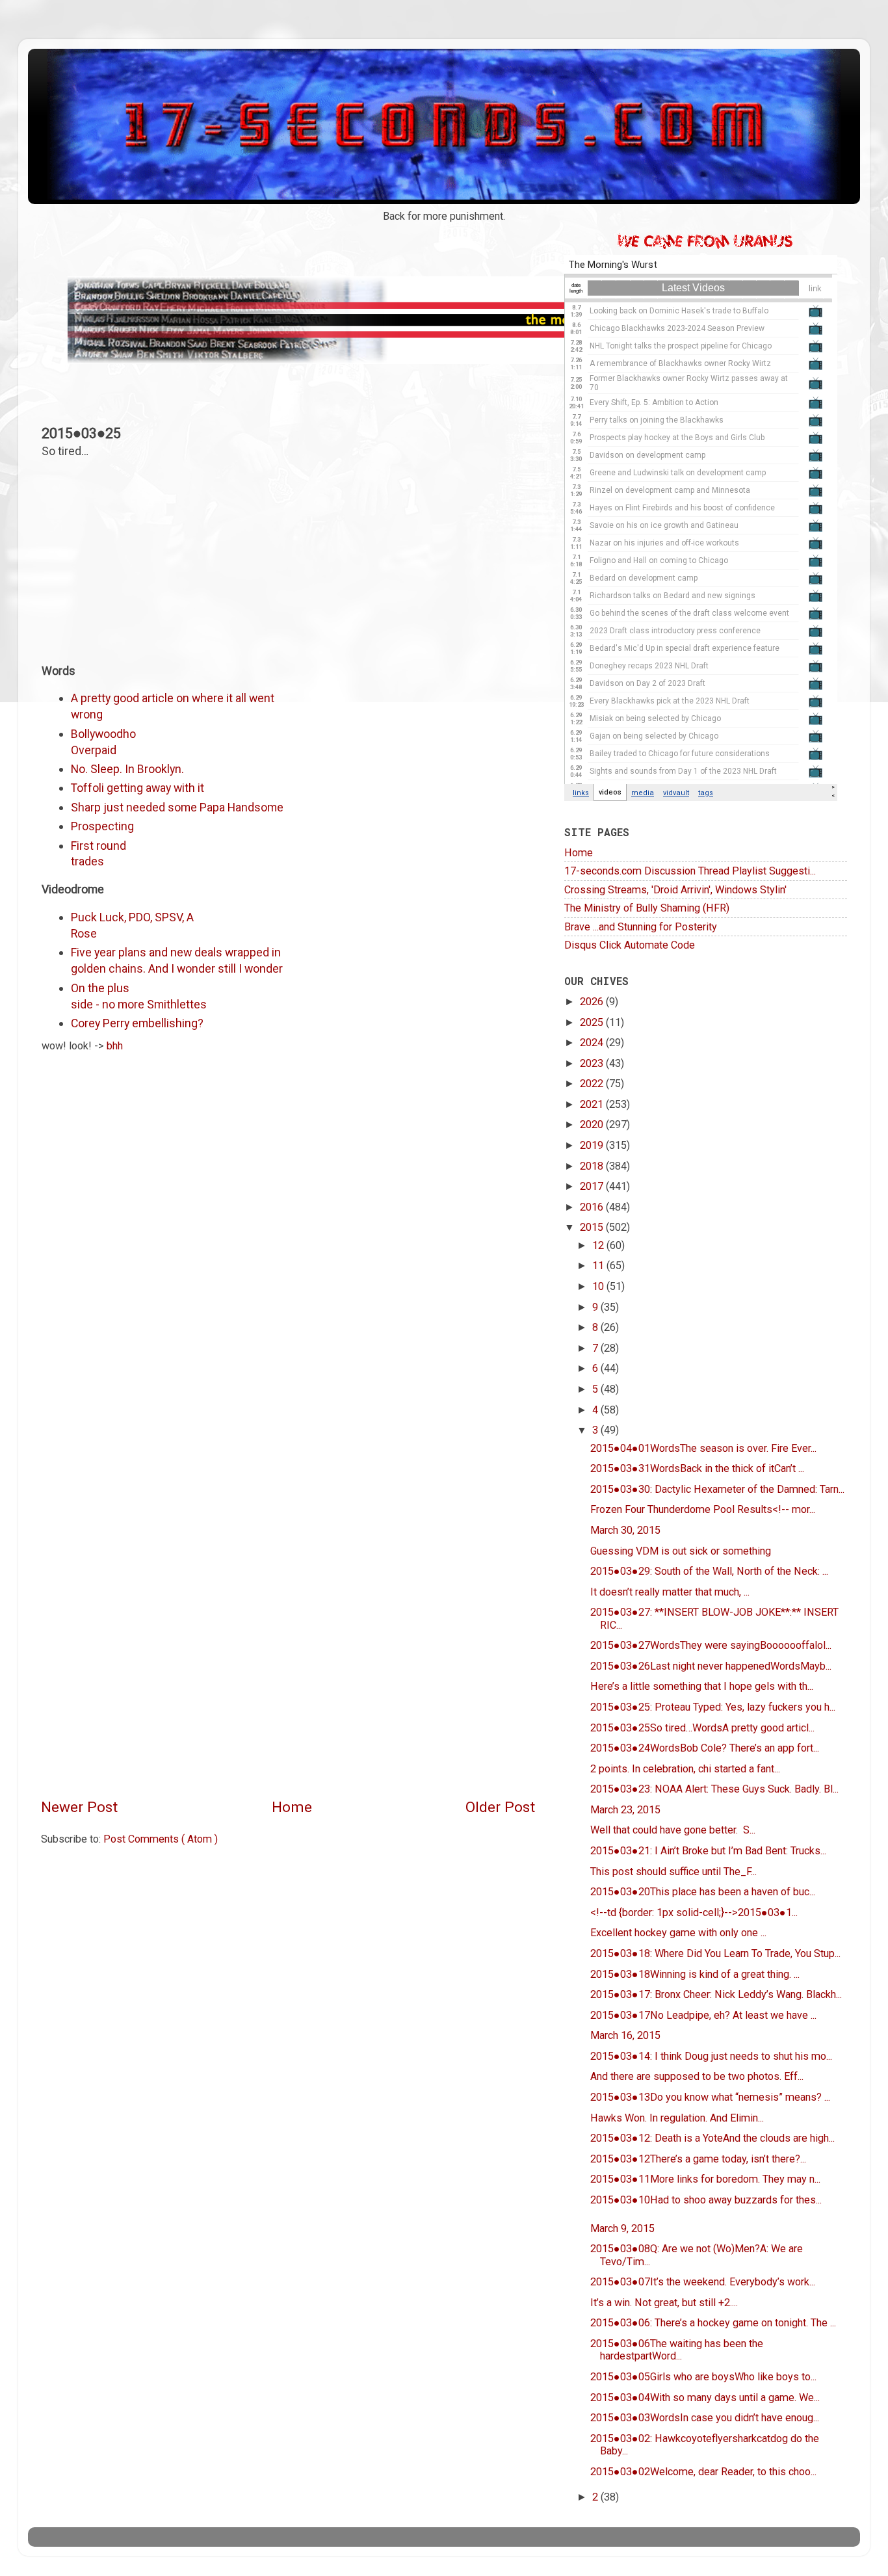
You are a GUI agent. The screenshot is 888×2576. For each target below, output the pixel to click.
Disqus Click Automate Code (630, 945)
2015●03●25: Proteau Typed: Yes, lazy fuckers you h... (713, 1707)
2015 (593, 1227)
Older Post (500, 1807)
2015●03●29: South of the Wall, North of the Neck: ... (709, 1571)
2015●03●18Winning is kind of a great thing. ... (695, 1974)
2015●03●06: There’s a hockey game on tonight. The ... (713, 2323)
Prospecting (102, 826)
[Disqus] (288, 1238)
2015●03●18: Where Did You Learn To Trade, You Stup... (715, 1953)
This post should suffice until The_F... (673, 1872)
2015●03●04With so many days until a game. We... (705, 2398)
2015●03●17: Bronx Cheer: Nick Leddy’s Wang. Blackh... (716, 1994)
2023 (593, 1063)
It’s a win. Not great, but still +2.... (664, 2303)
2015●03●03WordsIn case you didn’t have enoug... (705, 2418)
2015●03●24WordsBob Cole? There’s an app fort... (705, 1748)
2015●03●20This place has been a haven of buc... (703, 1892)
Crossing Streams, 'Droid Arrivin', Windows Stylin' (675, 890)
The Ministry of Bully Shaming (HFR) (647, 908)
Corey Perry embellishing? (137, 1023)
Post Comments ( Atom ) (161, 1839)
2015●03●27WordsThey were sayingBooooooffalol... (711, 1645)
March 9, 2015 (622, 2228)
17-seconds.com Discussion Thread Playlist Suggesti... (690, 871)
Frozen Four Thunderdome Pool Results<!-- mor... (703, 1509)
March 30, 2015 (625, 1530)
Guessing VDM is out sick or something (681, 1551)
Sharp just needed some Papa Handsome (177, 807)
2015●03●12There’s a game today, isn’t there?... (698, 2159)
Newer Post (79, 1807)
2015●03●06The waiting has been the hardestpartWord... (677, 2350)
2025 (593, 1022)
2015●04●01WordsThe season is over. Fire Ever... (703, 1448)
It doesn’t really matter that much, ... (670, 1592)
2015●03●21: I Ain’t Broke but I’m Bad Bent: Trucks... (708, 1851)
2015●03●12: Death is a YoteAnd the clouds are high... (712, 2138)
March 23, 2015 (625, 1810)
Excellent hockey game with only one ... (678, 1933)
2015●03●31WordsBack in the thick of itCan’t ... (697, 1468)
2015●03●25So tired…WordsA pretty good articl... (702, 1728)
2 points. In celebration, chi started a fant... (685, 1769)
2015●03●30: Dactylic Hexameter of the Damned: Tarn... (717, 1489)
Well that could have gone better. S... (673, 1830)
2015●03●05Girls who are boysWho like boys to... (703, 2377)
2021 (593, 1104)
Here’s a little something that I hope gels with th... (702, 1686)
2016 (593, 1207)
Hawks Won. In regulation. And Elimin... (677, 2118)
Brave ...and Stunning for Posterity (641, 927)
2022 (593, 1084)
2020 (593, 1124)
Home (292, 1807)
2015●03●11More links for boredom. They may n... (705, 2179)
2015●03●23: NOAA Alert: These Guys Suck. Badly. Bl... (714, 1789)
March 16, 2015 (625, 2035)
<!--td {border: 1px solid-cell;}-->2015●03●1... (694, 1912)
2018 (593, 1166)
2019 (593, 1145)
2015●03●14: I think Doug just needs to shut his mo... (711, 2056)
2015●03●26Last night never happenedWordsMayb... (711, 1666)
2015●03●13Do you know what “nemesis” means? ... (710, 2097)
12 (599, 1245)
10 (599, 1286)
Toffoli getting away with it (137, 788)
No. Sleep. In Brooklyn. (127, 769)
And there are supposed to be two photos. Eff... (697, 2076)
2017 (593, 1186)
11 (599, 1266)
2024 (593, 1043)
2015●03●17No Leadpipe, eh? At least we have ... (703, 2015)
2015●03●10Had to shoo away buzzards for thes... (706, 2200)
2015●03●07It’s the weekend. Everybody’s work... (703, 2282)
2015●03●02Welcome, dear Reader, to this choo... (703, 2472)
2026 (593, 1002)
